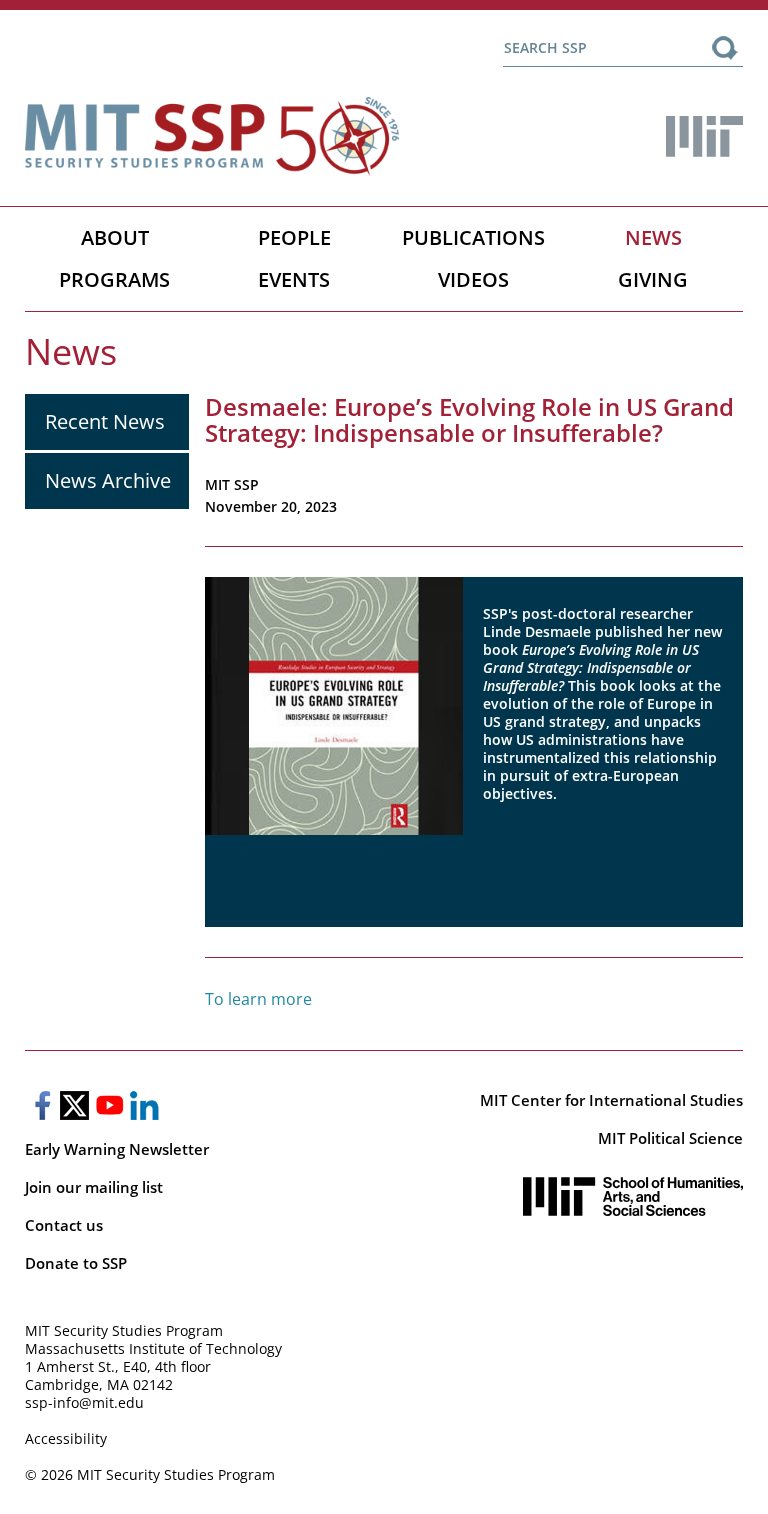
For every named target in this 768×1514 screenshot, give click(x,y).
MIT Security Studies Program (124, 1330)
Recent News (105, 421)
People (294, 237)
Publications (473, 237)
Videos (473, 279)
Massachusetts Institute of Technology (153, 1348)
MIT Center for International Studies (611, 1100)
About (115, 237)
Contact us (64, 1225)
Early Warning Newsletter (117, 1149)
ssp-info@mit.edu (84, 1402)
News (653, 237)
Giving (653, 279)
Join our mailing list (94, 1187)
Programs (114, 279)
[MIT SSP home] (212, 136)
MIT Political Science (670, 1138)
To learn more (258, 999)
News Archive (108, 480)
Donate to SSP (76, 1263)
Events (294, 279)
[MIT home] (704, 136)
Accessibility (66, 1438)
